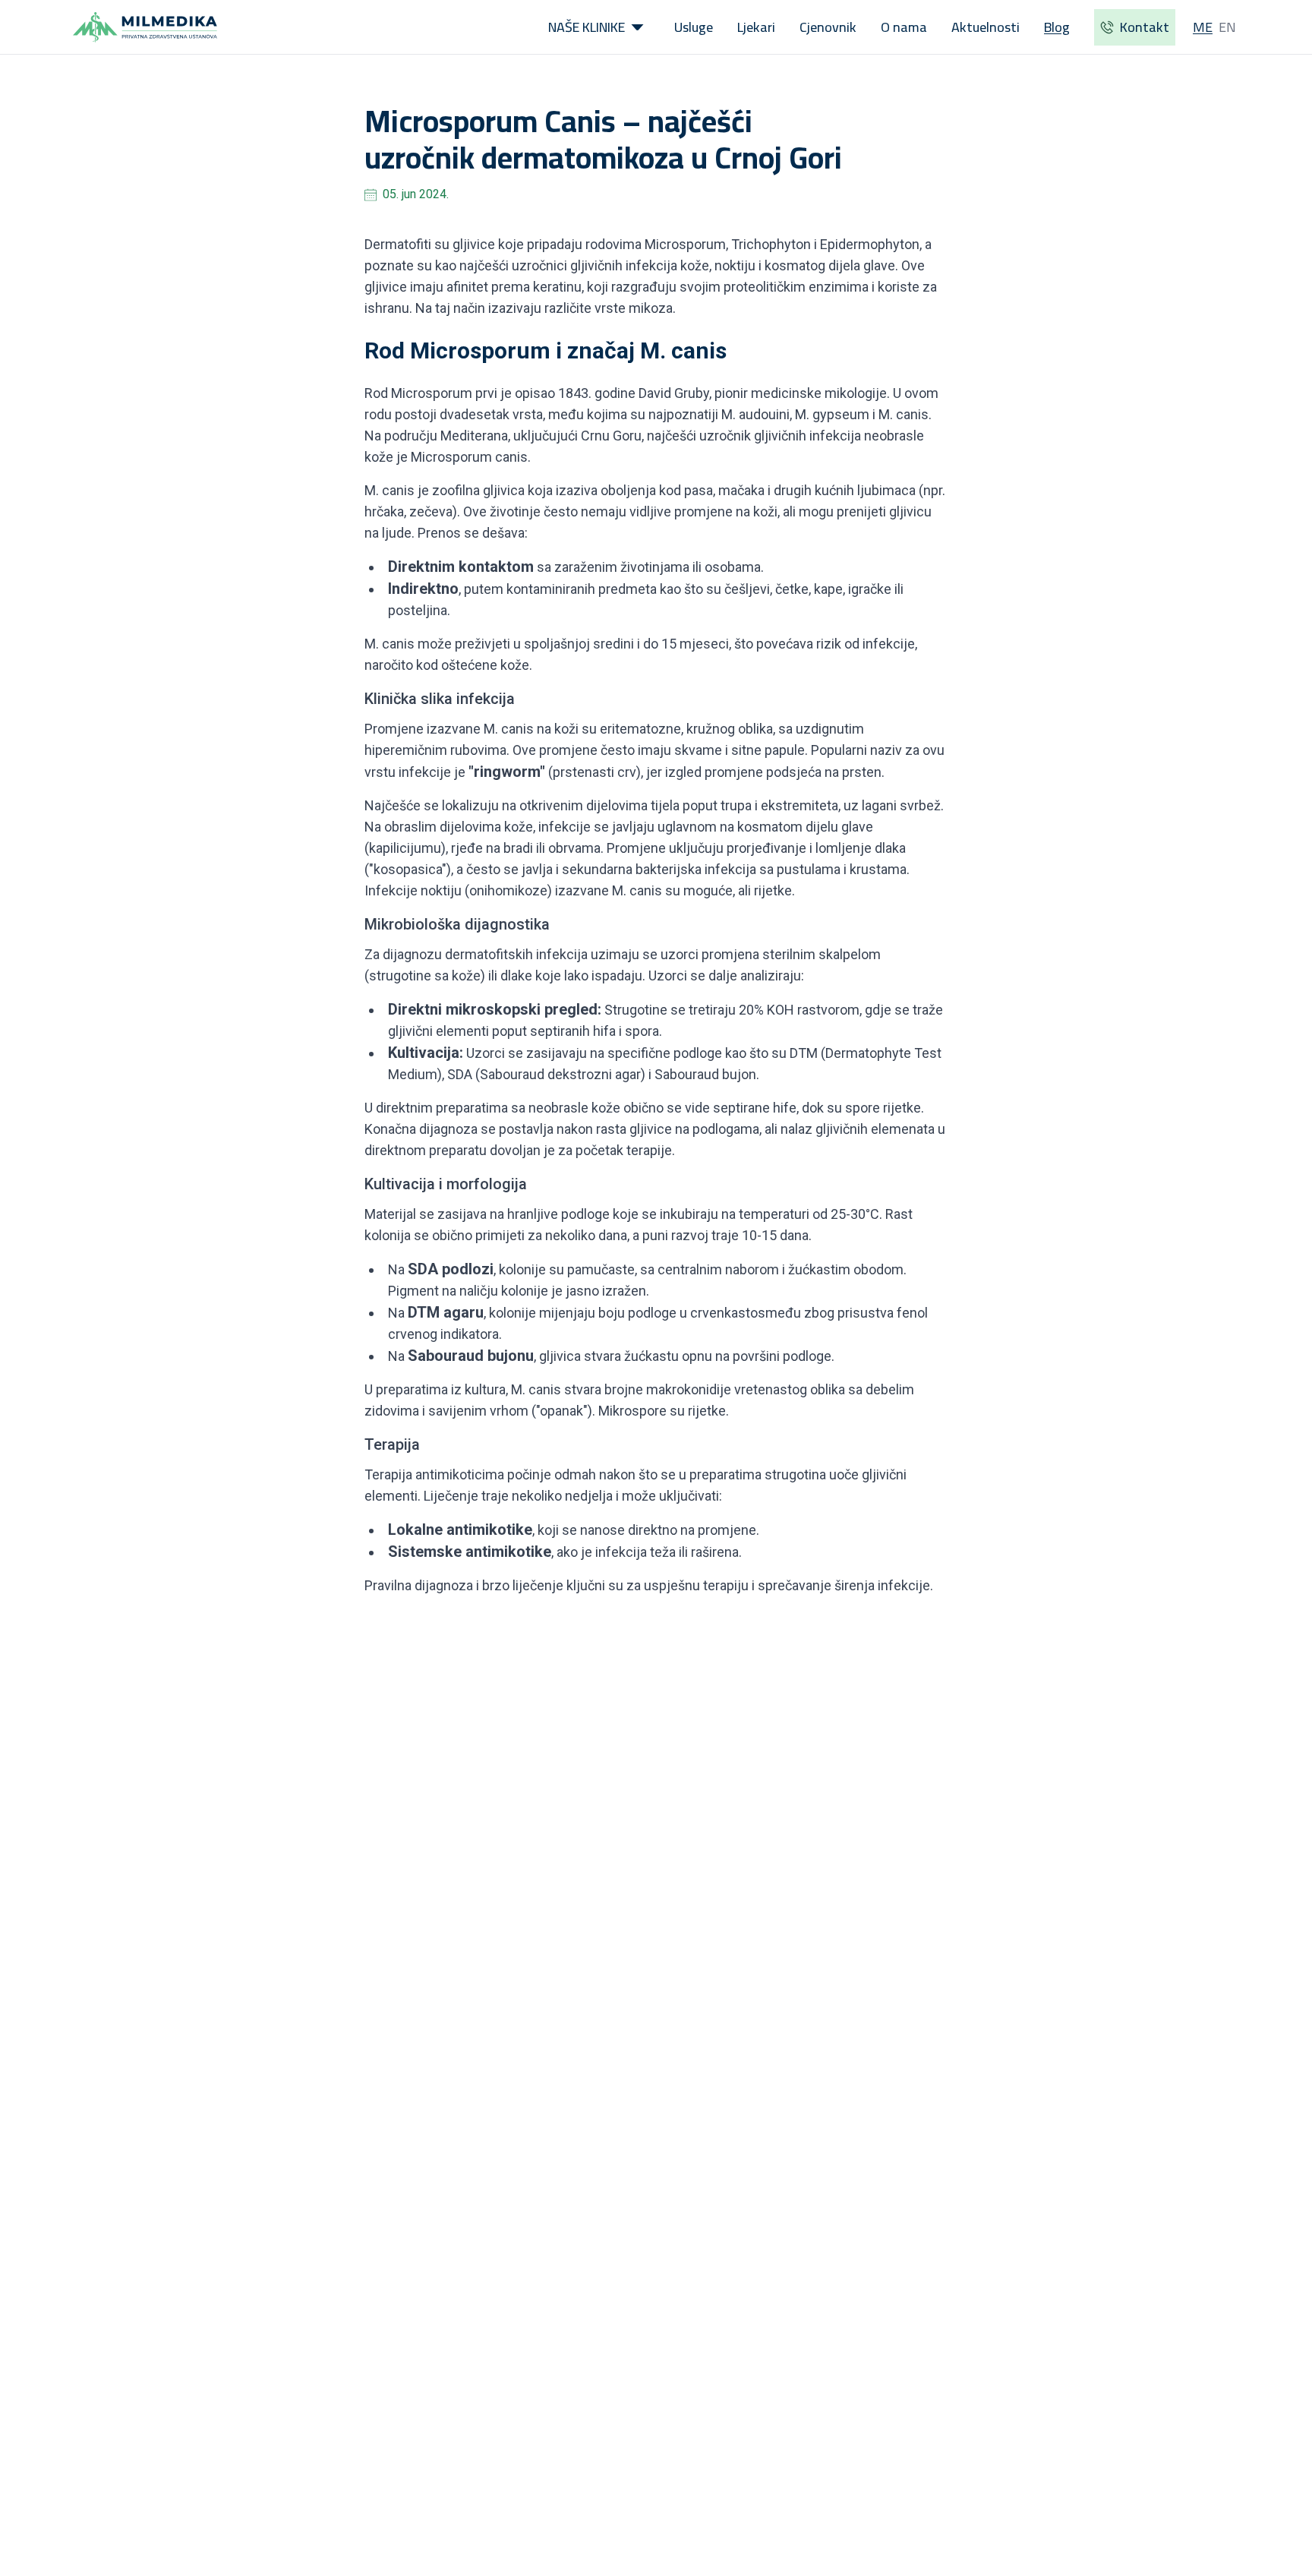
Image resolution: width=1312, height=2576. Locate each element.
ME (1203, 27)
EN (1227, 27)
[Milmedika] (145, 27)
